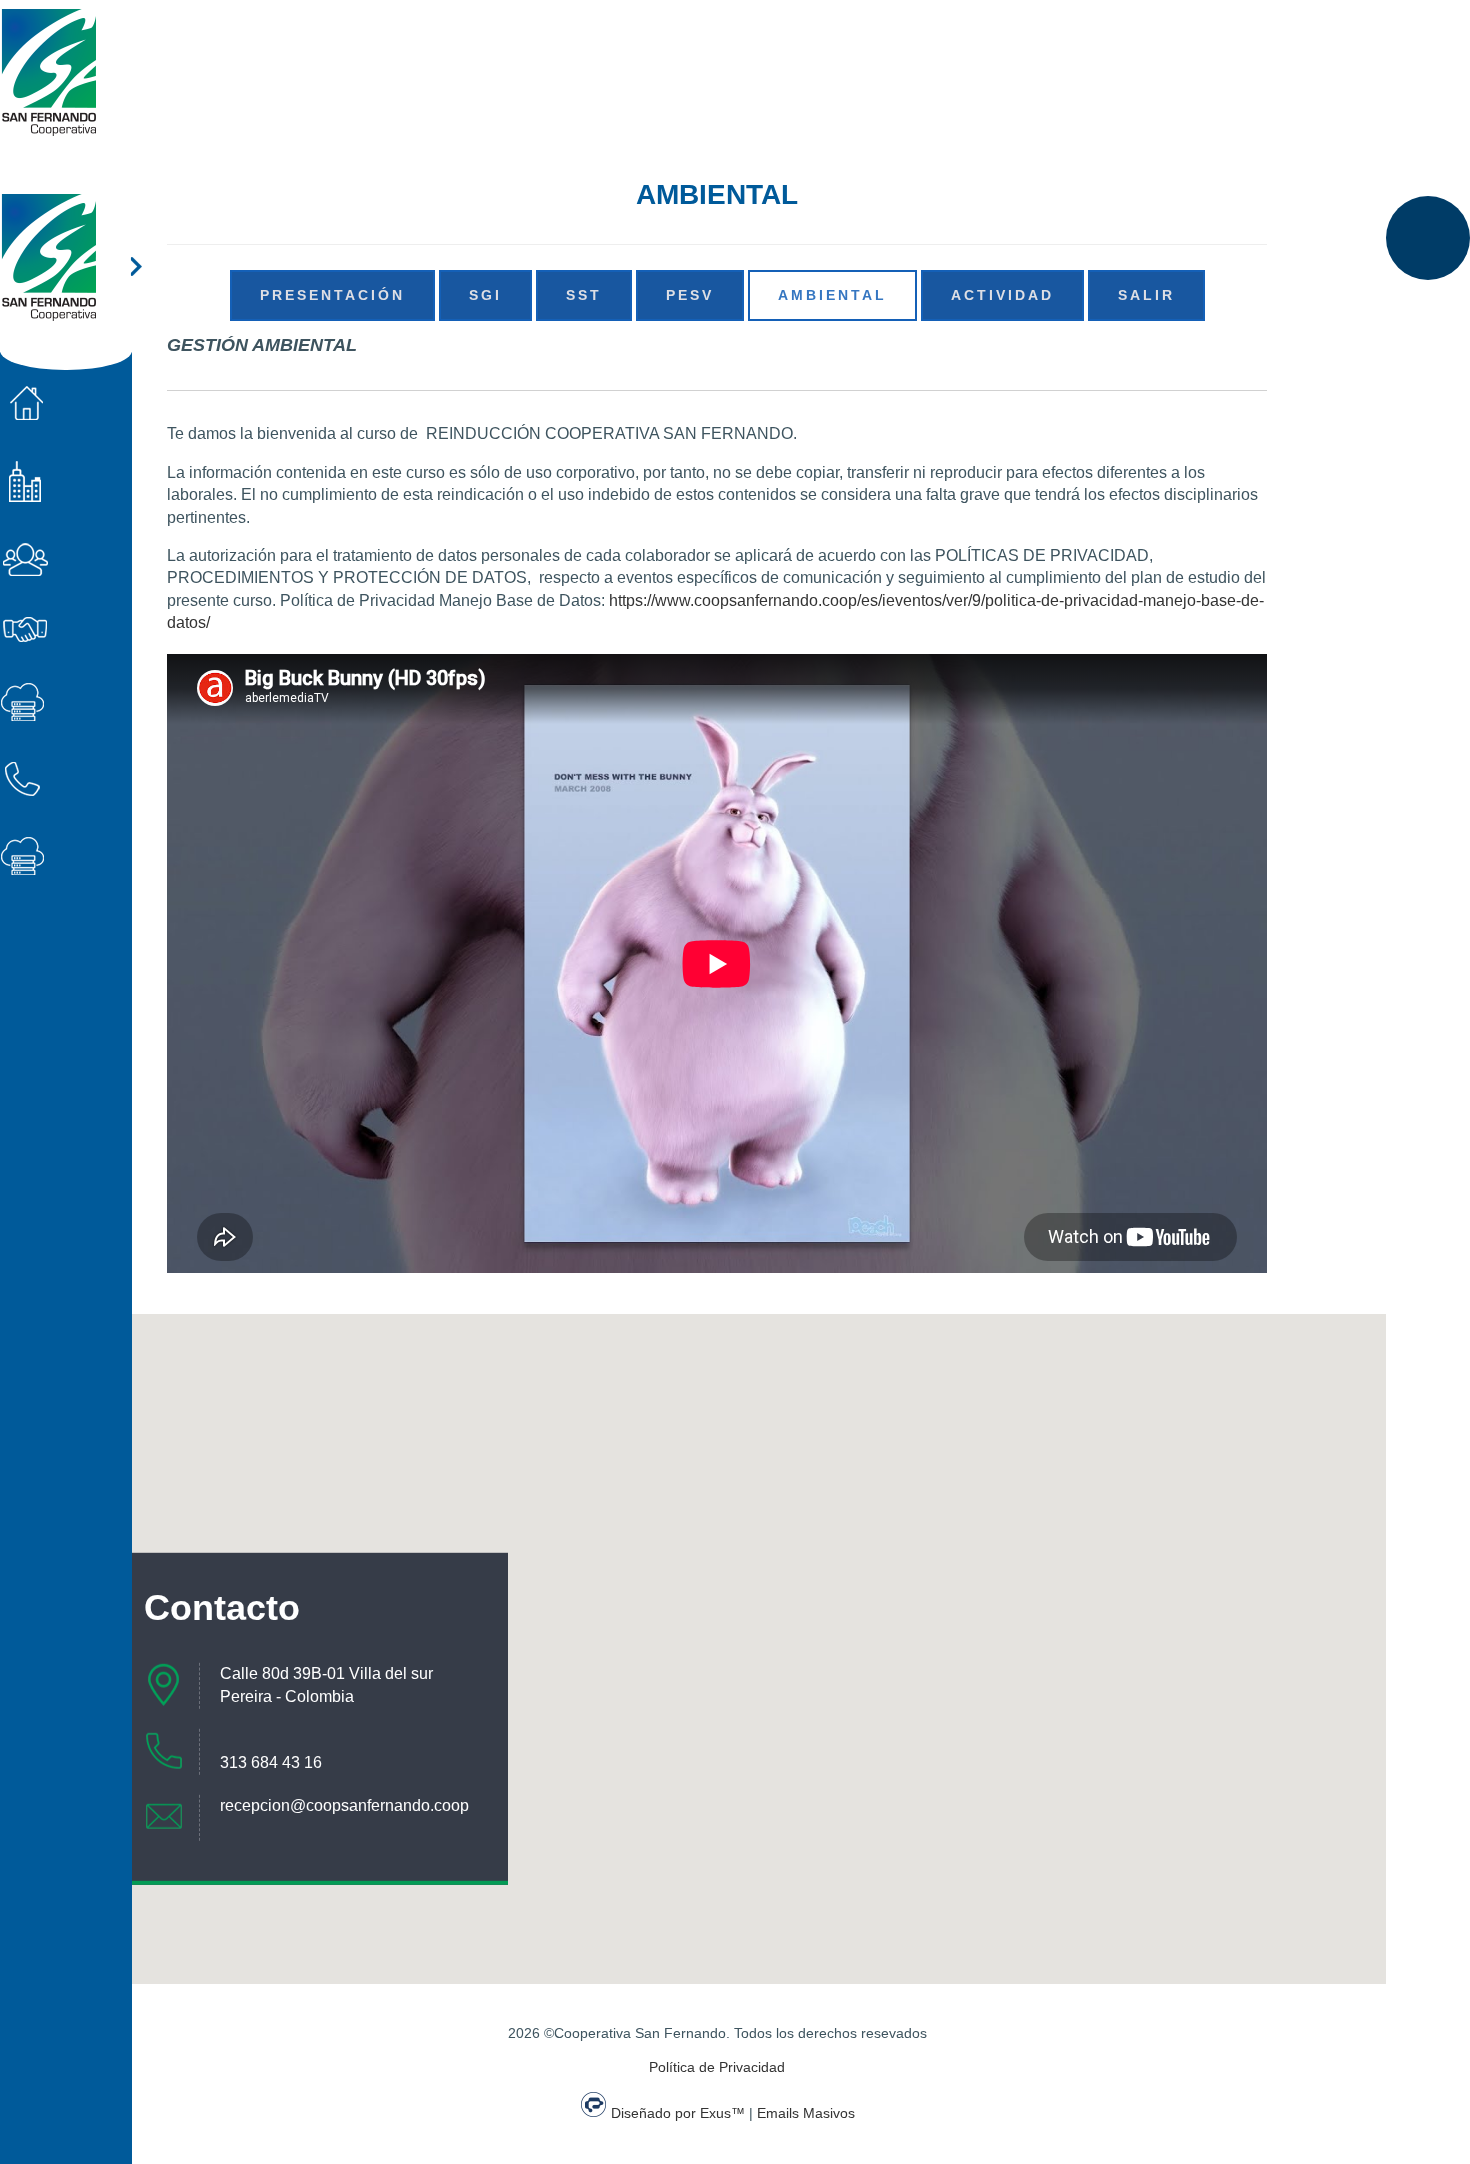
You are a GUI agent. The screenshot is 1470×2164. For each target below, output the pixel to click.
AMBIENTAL (832, 295)
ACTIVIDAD (1002, 295)
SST (584, 295)
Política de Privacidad (717, 2067)
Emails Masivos (806, 2113)
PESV (690, 295)
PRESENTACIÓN (332, 295)
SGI (485, 295)
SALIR (1146, 295)
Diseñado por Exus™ (678, 2113)
